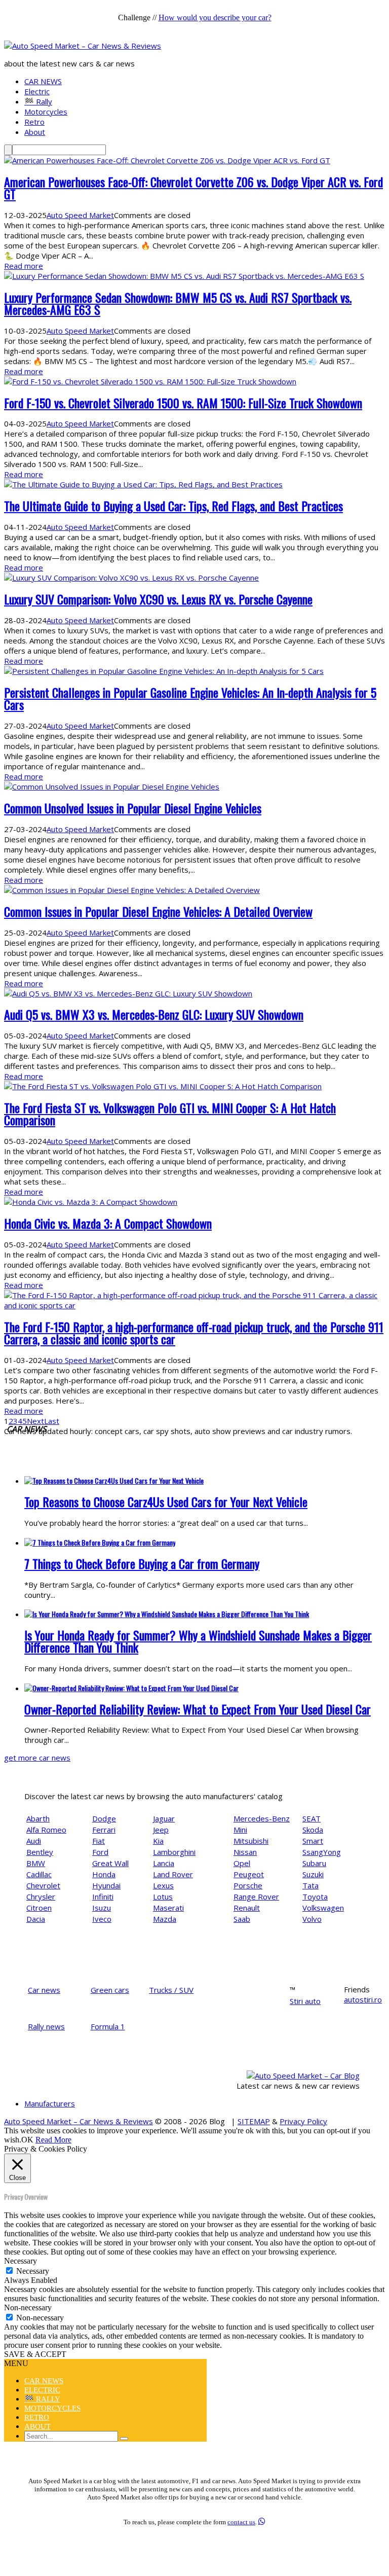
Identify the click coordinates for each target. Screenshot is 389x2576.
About (35, 132)
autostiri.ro (363, 1999)
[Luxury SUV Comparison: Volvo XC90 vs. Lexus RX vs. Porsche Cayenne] (131, 578)
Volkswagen (323, 1908)
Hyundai (106, 1885)
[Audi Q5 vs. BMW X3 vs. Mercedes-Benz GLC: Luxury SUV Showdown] (128, 993)
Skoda (313, 1830)
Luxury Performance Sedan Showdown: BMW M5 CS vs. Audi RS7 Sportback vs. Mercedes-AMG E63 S (178, 303)
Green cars (110, 1990)
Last (52, 1421)
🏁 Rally (38, 101)
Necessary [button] (21, 2261)
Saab (242, 1919)
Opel (242, 1863)
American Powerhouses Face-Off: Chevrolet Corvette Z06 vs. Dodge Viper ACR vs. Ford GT (193, 188)
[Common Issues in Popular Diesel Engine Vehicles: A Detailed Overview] (132, 890)
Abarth (38, 1818)
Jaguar (164, 1818)
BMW (36, 1863)
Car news (44, 1990)
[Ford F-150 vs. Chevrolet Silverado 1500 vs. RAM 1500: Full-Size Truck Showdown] (150, 381)
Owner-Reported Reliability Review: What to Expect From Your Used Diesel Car (198, 1709)
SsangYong (322, 1852)
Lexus (163, 1885)
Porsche (248, 1885)
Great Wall (110, 1863)
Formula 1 (108, 2026)
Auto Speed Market (80, 215)
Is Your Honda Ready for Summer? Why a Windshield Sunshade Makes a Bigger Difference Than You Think (198, 1641)
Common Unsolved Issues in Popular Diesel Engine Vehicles (133, 808)
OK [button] (27, 2140)
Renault (247, 1908)
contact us (241, 2522)
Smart (313, 1841)
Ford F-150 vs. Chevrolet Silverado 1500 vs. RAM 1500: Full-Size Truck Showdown (183, 403)
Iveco (102, 1919)
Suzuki (313, 1874)
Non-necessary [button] (28, 2307)
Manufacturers (50, 2103)
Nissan (245, 1852)
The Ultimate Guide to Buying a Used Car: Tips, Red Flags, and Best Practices (173, 506)
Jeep (161, 1830)
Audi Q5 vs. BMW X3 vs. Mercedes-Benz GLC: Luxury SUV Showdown (154, 1014)
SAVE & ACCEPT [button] (35, 2354)
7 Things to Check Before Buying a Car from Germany (142, 1563)
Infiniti (103, 1897)
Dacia (36, 1919)
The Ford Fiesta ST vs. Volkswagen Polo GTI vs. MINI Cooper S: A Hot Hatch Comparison (170, 1114)
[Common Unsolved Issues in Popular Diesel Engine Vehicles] (112, 786)
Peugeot (249, 1874)
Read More (53, 2140)
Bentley (40, 1852)
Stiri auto (305, 2001)
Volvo (312, 1919)
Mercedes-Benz (262, 1818)
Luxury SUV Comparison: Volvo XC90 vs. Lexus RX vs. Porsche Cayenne (158, 599)
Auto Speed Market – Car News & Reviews (79, 2121)
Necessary (33, 2271)
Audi (34, 1841)
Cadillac (39, 1874)
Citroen (39, 1908)
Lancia (164, 1863)
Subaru (314, 1863)
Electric (37, 91)
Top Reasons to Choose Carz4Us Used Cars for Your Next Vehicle (166, 1501)
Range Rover (256, 1897)
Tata (310, 1885)
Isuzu (102, 1908)
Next (35, 1421)
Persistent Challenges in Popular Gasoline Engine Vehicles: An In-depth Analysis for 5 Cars (190, 698)
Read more (24, 266)
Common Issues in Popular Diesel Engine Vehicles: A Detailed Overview (158, 911)
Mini (240, 1830)
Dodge (104, 1818)
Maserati (168, 1908)
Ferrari (104, 1830)
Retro (34, 122)
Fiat (99, 1841)
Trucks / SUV (171, 1990)
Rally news (46, 2026)
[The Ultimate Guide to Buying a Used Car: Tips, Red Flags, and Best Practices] (143, 484)
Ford (100, 1852)
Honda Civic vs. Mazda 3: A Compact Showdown (108, 1223)
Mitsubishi (251, 1841)
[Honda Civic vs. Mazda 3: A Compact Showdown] (91, 1202)
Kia (158, 1841)
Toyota (315, 1897)
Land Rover (173, 1874)
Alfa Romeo (46, 1830)
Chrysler (41, 1897)
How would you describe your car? (215, 17)
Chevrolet (43, 1885)
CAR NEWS (43, 81)
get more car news (37, 1758)
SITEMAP (254, 2121)
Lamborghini (174, 1852)
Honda (104, 1874)
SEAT (312, 1818)
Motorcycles (46, 112)
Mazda (165, 1919)
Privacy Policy (303, 2121)
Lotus (163, 1897)
